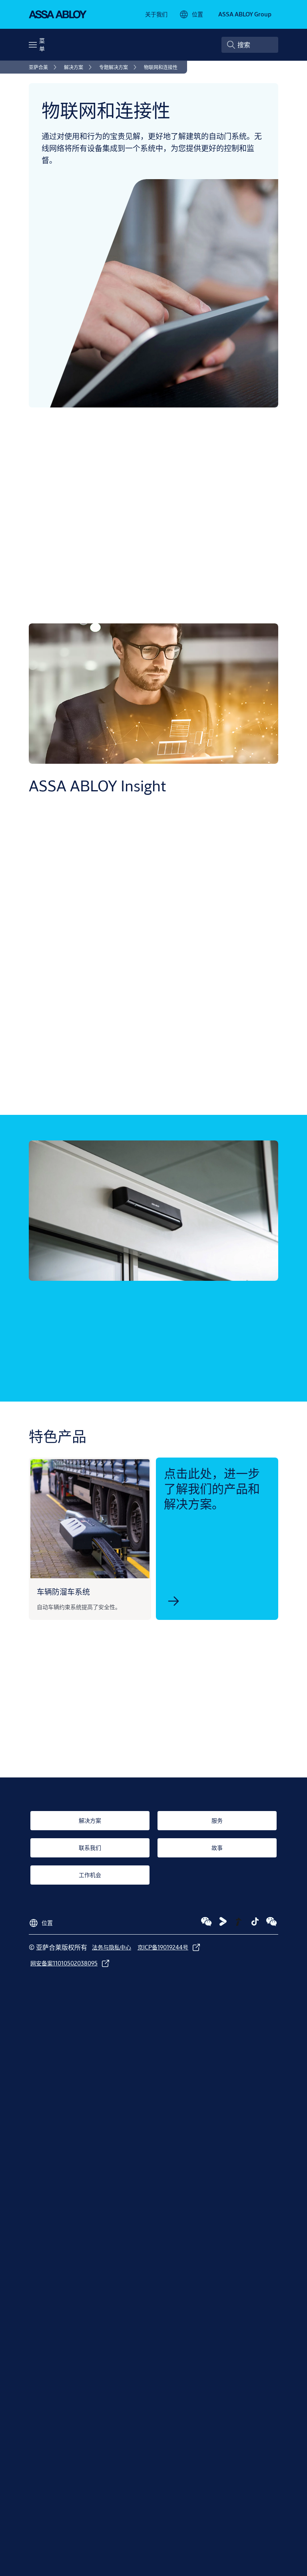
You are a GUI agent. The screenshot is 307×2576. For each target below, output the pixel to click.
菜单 (42, 45)
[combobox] (250, 45)
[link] (156, 14)
